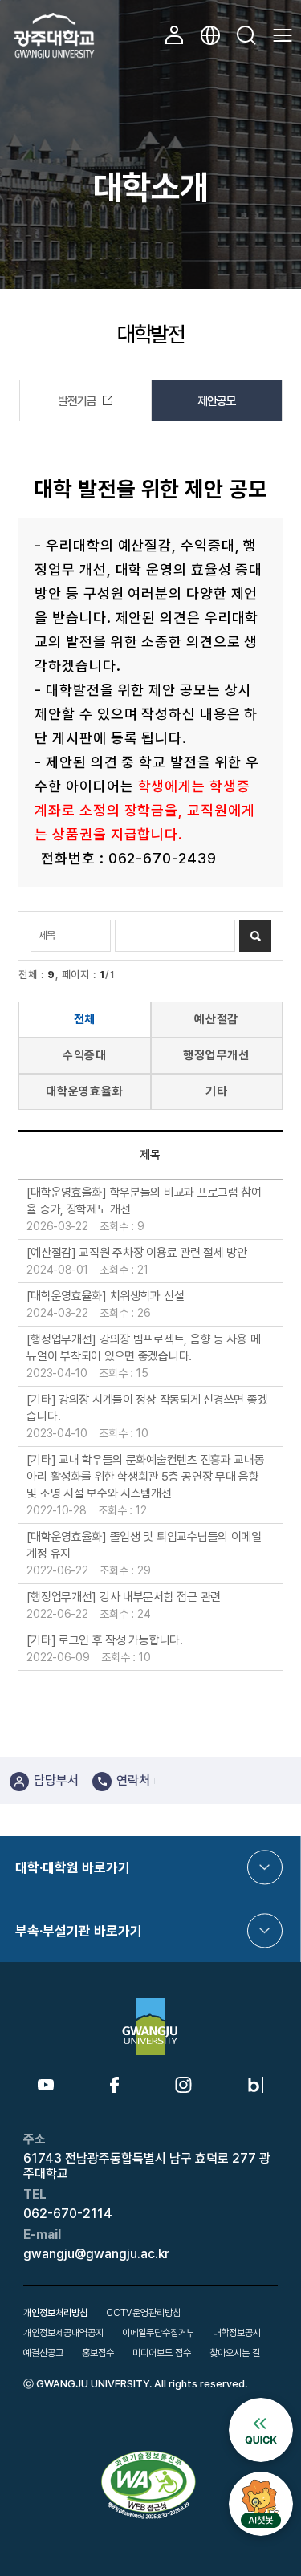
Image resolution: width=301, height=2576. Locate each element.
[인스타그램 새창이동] (183, 2083)
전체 (85, 1019)
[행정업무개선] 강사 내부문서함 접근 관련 (124, 1597)
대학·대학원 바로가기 (73, 1867)
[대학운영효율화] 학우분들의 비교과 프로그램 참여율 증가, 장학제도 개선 (144, 1201)
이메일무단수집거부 (158, 2333)
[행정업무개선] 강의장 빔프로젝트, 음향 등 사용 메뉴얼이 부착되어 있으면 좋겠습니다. (143, 1348)
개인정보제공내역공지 (63, 2333)
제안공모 (217, 401)
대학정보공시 (237, 2333)
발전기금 (77, 401)
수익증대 (85, 1055)
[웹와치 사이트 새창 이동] (150, 2456)
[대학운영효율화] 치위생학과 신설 (105, 1296)
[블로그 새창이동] (256, 2083)
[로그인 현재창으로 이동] (174, 35)
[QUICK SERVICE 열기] (261, 2404)
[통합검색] (246, 35)
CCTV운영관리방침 (143, 2313)
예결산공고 (43, 2353)
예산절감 (217, 1019)
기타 (217, 1091)
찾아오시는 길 (235, 2353)
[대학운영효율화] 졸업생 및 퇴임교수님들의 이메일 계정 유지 (144, 1545)
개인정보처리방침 (55, 2313)
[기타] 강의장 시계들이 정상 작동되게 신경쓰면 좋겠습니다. (147, 1408)
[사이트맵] (283, 35)
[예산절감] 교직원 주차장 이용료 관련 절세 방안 (136, 1253)
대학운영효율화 (85, 1091)
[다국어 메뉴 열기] (210, 35)
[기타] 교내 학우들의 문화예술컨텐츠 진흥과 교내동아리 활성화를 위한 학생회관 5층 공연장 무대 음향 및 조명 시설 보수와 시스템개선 (145, 1477)
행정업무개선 (216, 1055)
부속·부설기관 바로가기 (79, 1931)
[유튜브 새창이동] (46, 2086)
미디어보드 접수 (162, 2353)
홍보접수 (98, 2353)
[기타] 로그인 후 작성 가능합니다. (104, 1640)
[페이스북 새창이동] (114, 2083)
